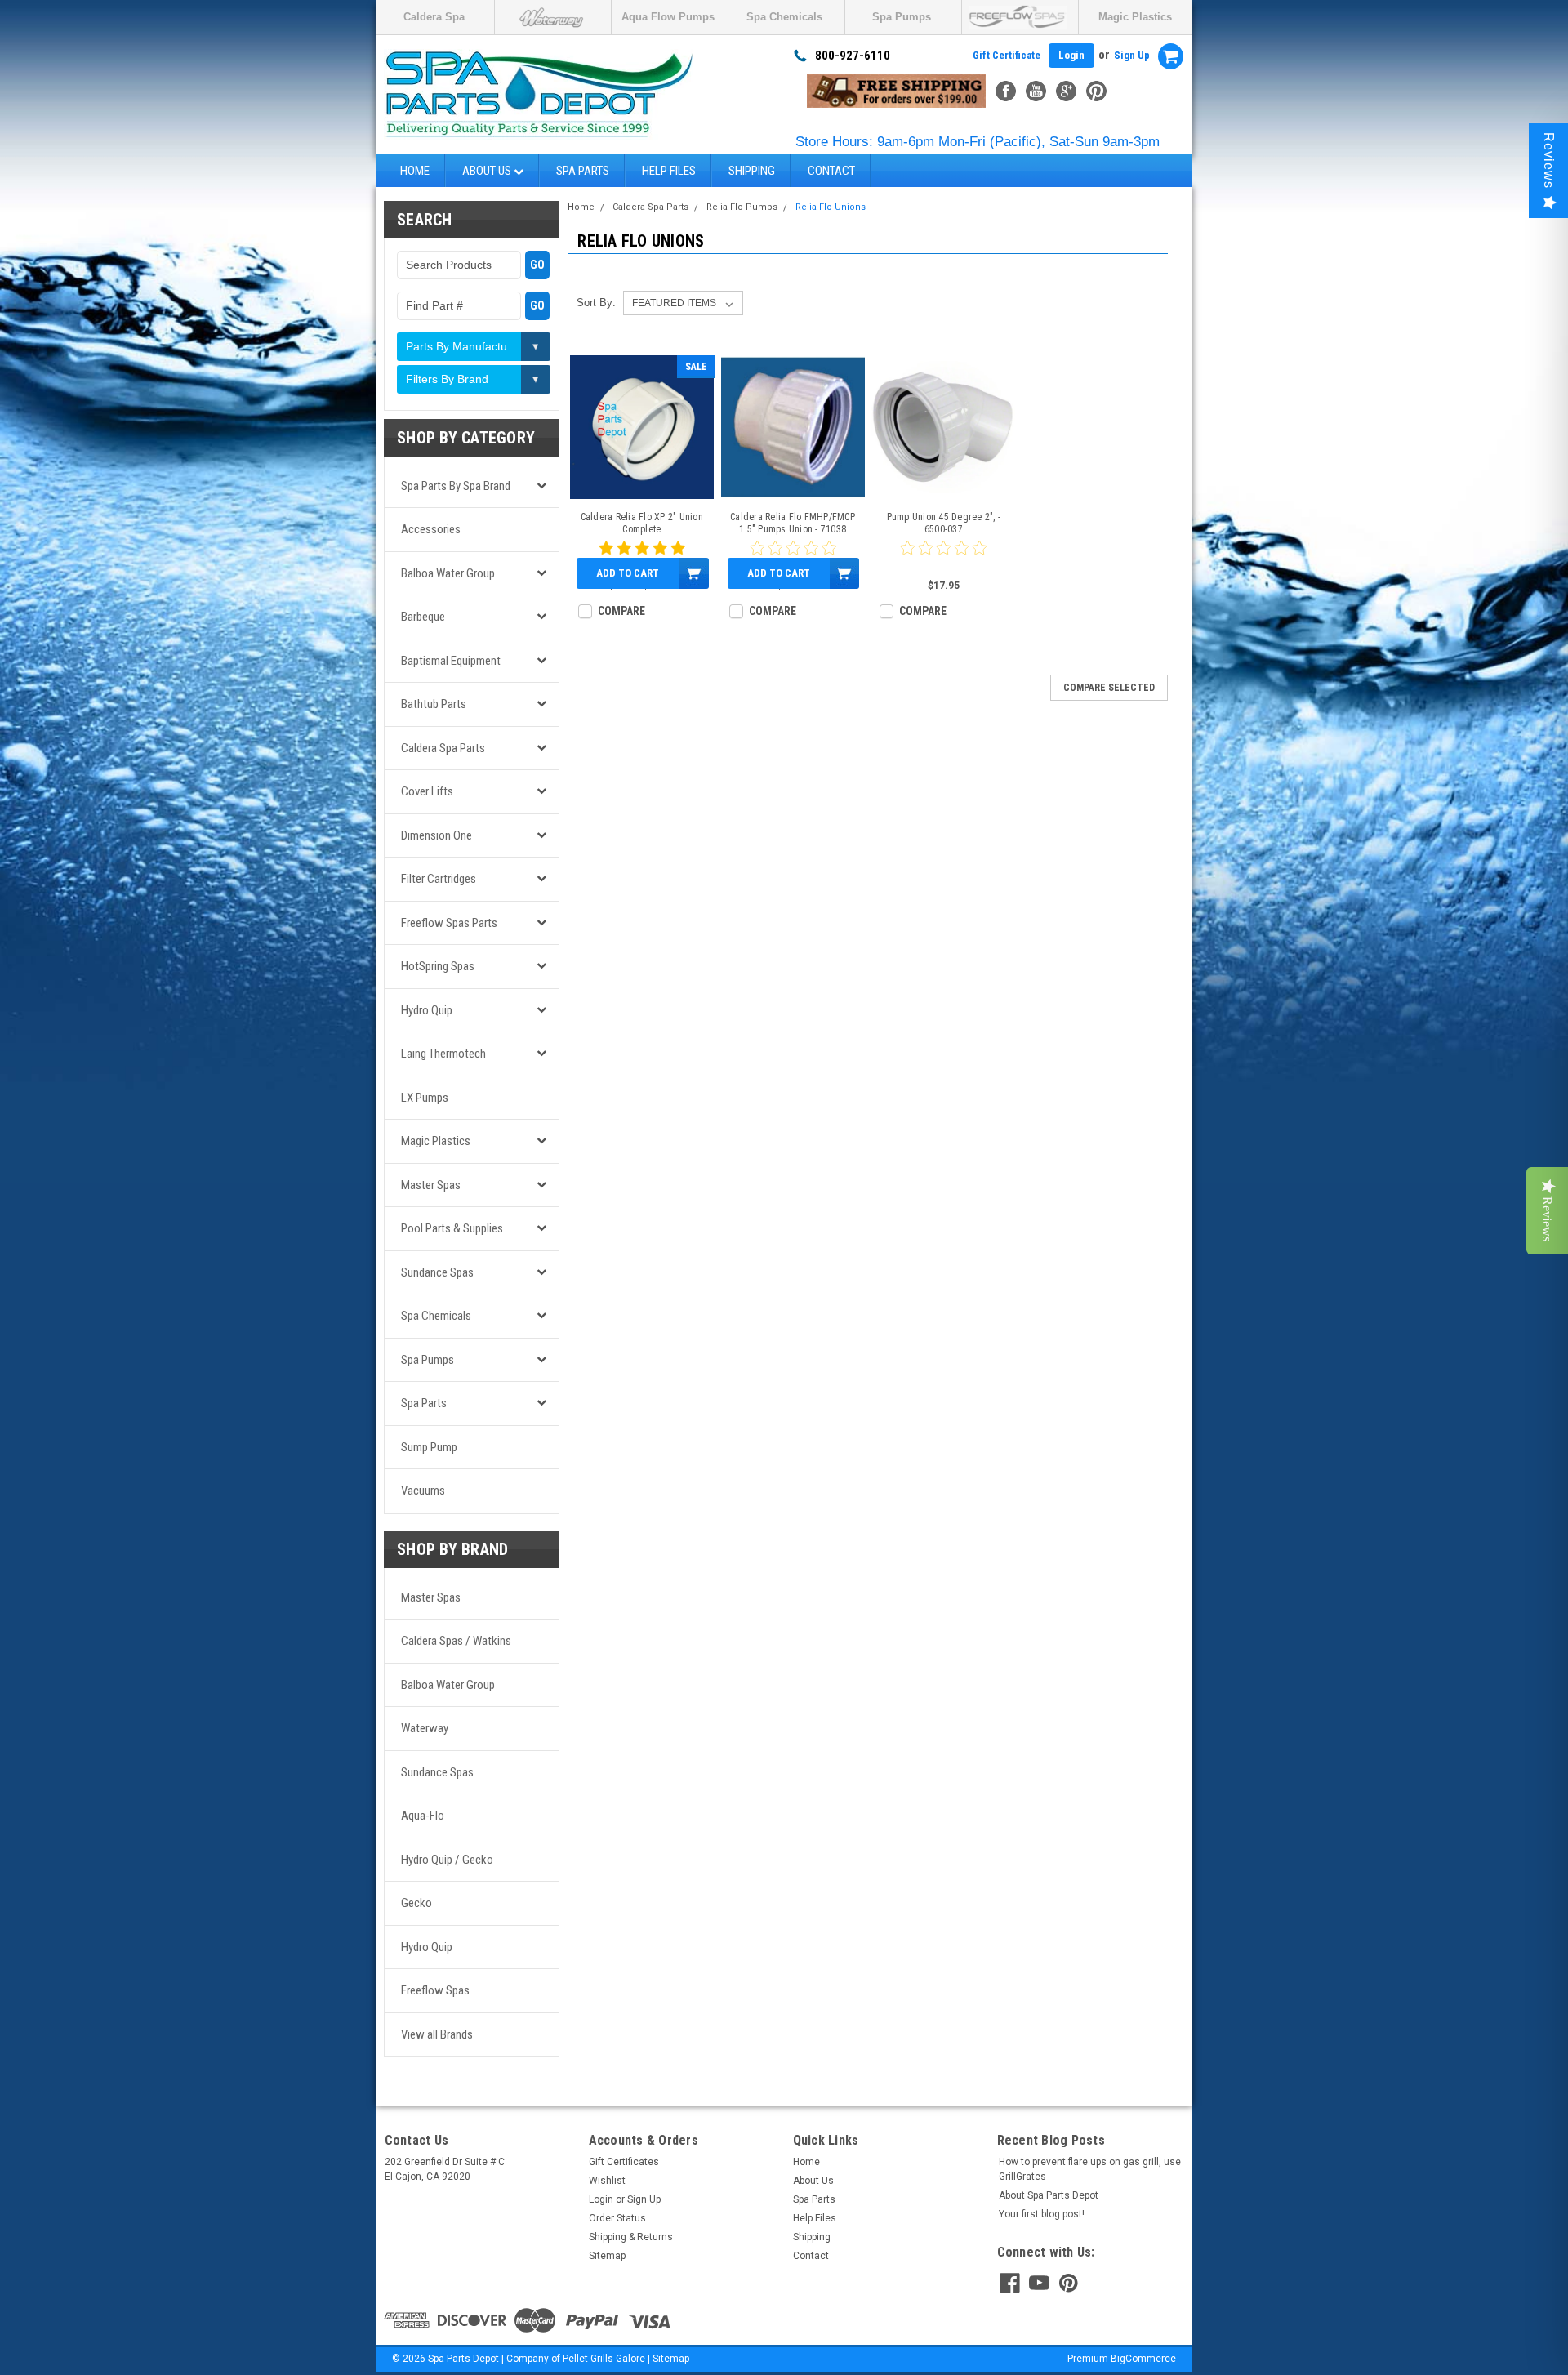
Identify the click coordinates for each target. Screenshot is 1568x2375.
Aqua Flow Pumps (668, 17)
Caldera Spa (434, 17)
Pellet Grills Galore (604, 2359)
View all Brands (437, 2034)
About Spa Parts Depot (1049, 2195)
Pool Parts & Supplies (452, 1228)
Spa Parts (583, 171)
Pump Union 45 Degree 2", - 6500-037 (944, 523)
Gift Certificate (1007, 55)
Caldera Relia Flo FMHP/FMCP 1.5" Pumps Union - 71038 (793, 523)
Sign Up (1132, 55)
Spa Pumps (902, 17)
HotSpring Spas (438, 966)
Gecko (416, 1903)
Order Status (617, 2218)
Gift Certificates (624, 2162)
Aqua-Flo (423, 1816)
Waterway (425, 1728)
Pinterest (1096, 91)
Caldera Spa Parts (443, 748)
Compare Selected (1109, 688)
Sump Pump (429, 1447)
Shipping (752, 171)
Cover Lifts (427, 791)
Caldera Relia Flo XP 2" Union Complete (642, 523)
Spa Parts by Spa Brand (456, 486)
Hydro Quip (427, 1010)
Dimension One (437, 835)
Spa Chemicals (784, 17)
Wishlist (607, 2181)
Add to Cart (628, 573)
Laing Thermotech (443, 1054)
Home (415, 171)
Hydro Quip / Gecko (447, 1860)
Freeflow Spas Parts (449, 923)
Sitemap (607, 2256)
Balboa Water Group (448, 573)
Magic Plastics (1135, 17)
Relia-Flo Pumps (742, 207)
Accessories (431, 529)
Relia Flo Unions (831, 207)
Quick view (641, 487)
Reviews (1549, 160)
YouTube (1036, 91)
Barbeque (423, 617)
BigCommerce (1143, 2359)
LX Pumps (425, 1098)
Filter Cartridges (439, 879)
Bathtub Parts (434, 704)
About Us (488, 171)
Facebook (1006, 91)
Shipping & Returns (631, 2237)
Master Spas (431, 1185)
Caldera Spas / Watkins (456, 1641)
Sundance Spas (437, 1272)
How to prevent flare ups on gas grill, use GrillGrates (1090, 2169)
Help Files (669, 171)
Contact (831, 171)
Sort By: (596, 303)
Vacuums (423, 1491)
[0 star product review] (943, 558)
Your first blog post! (1042, 2214)
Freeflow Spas (435, 1990)
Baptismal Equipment (451, 661)
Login (1071, 55)
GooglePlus (1066, 91)
